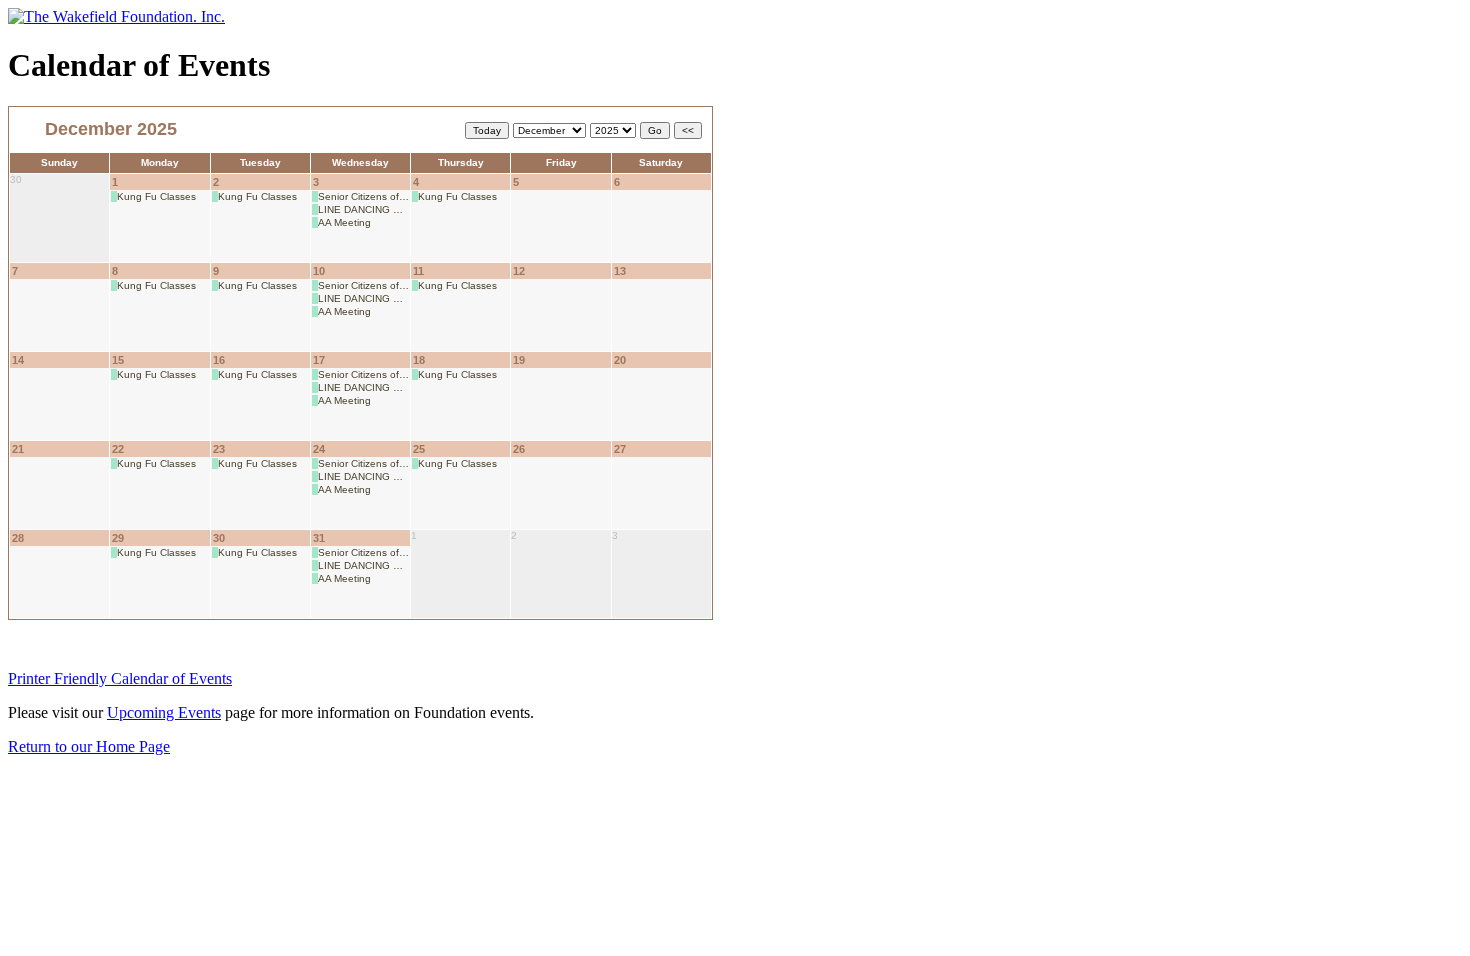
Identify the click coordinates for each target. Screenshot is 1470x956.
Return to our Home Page (89, 746)
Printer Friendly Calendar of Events (120, 678)
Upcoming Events (164, 712)
